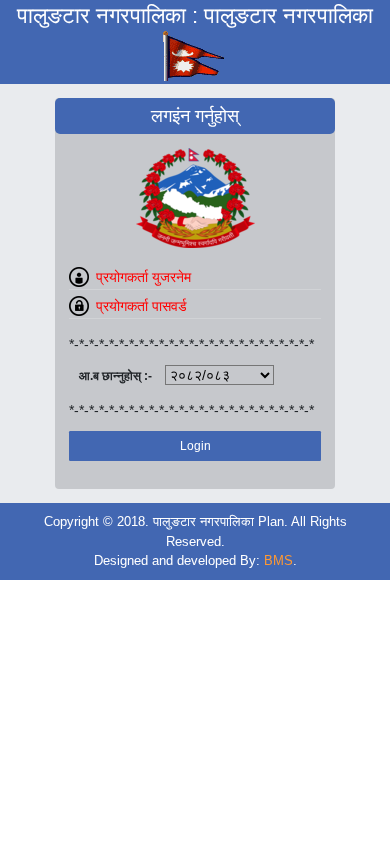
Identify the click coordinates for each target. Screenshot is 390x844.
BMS (278, 560)
